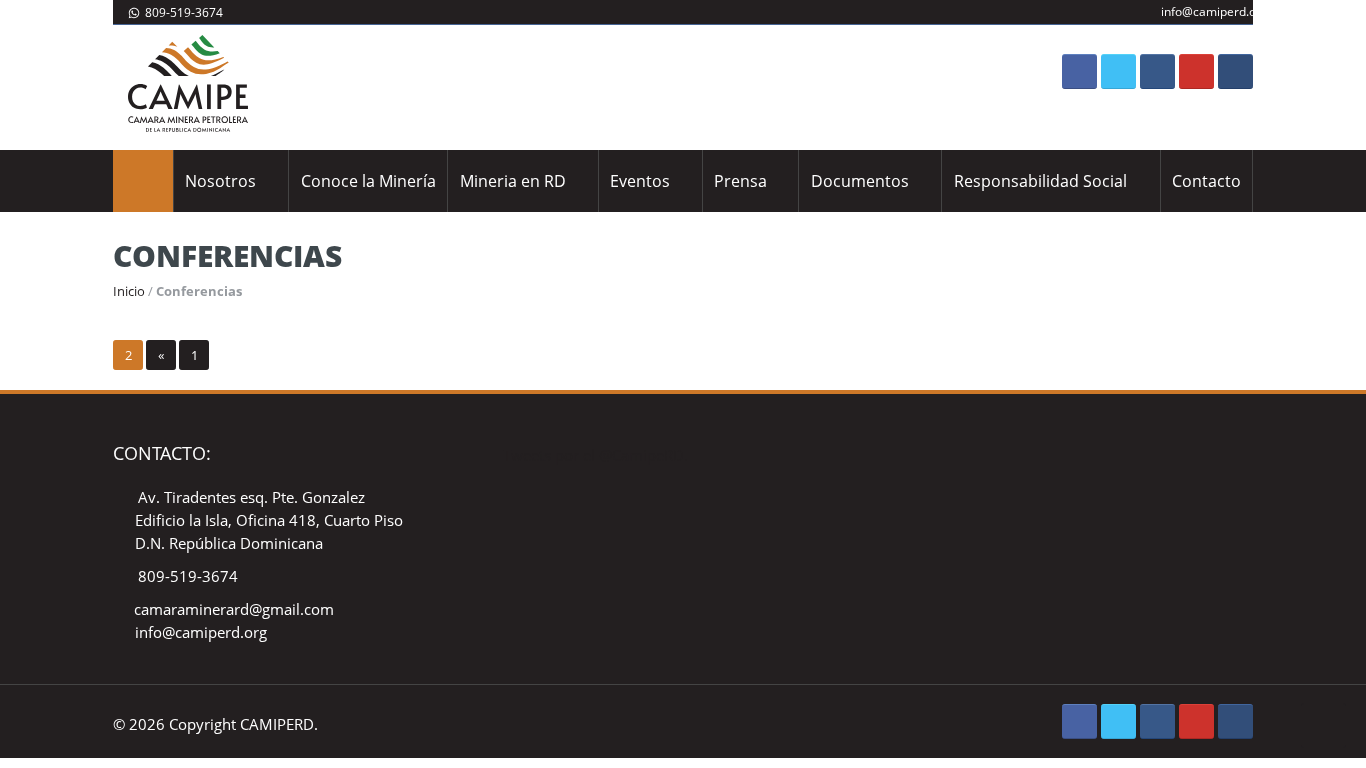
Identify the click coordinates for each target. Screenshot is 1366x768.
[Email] (1235, 71)
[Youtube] (1196, 71)
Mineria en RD (513, 181)
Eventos (640, 181)
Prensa (740, 181)
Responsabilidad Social (1040, 181)
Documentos (860, 181)
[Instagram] (1157, 71)
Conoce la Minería (368, 181)
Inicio (129, 291)
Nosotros (220, 181)
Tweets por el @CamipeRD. (595, 455)
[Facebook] (1079, 71)
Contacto (1206, 181)
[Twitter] (1118, 71)
